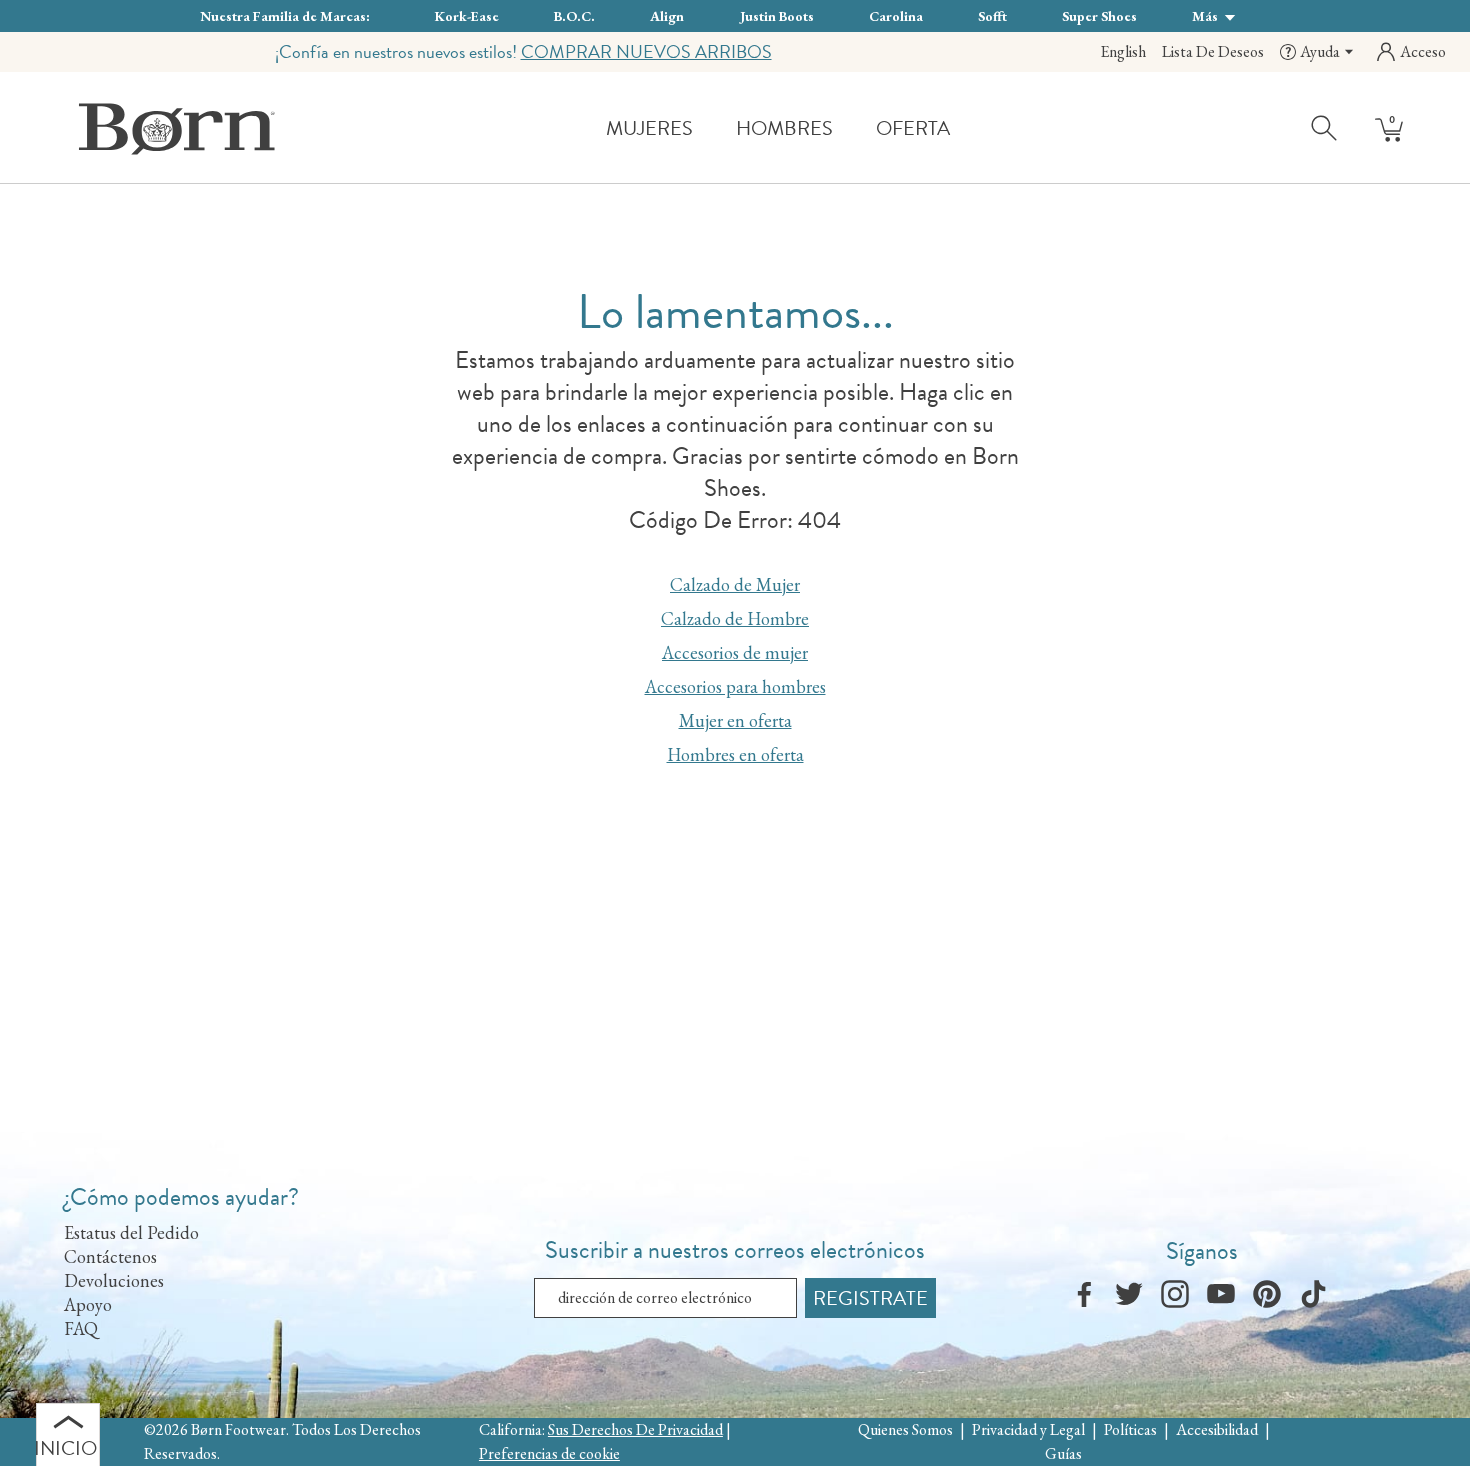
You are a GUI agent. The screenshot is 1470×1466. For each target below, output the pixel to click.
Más (1206, 16)
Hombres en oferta (735, 754)
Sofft (992, 16)
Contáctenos (110, 1256)
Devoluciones (114, 1280)
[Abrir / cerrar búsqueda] (1325, 127)
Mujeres (649, 128)
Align (667, 16)
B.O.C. (574, 16)
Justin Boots (777, 16)
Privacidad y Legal (1028, 1429)
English (1123, 51)
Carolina (896, 16)
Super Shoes (1099, 16)
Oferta (913, 128)
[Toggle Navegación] (708, 129)
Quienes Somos (905, 1429)
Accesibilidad (1217, 1429)
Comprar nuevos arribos (646, 51)
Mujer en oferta (735, 720)
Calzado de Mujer (735, 584)
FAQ (81, 1328)
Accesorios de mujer (735, 652)
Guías (1063, 1453)
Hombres (784, 128)
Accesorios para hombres (735, 686)
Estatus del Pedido (131, 1232)
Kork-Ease (467, 16)
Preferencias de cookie (549, 1453)
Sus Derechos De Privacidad (635, 1429)
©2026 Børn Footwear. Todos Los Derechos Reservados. (282, 1441)
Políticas (1130, 1429)
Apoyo (88, 1304)
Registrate (870, 1298)
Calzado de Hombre (735, 618)
